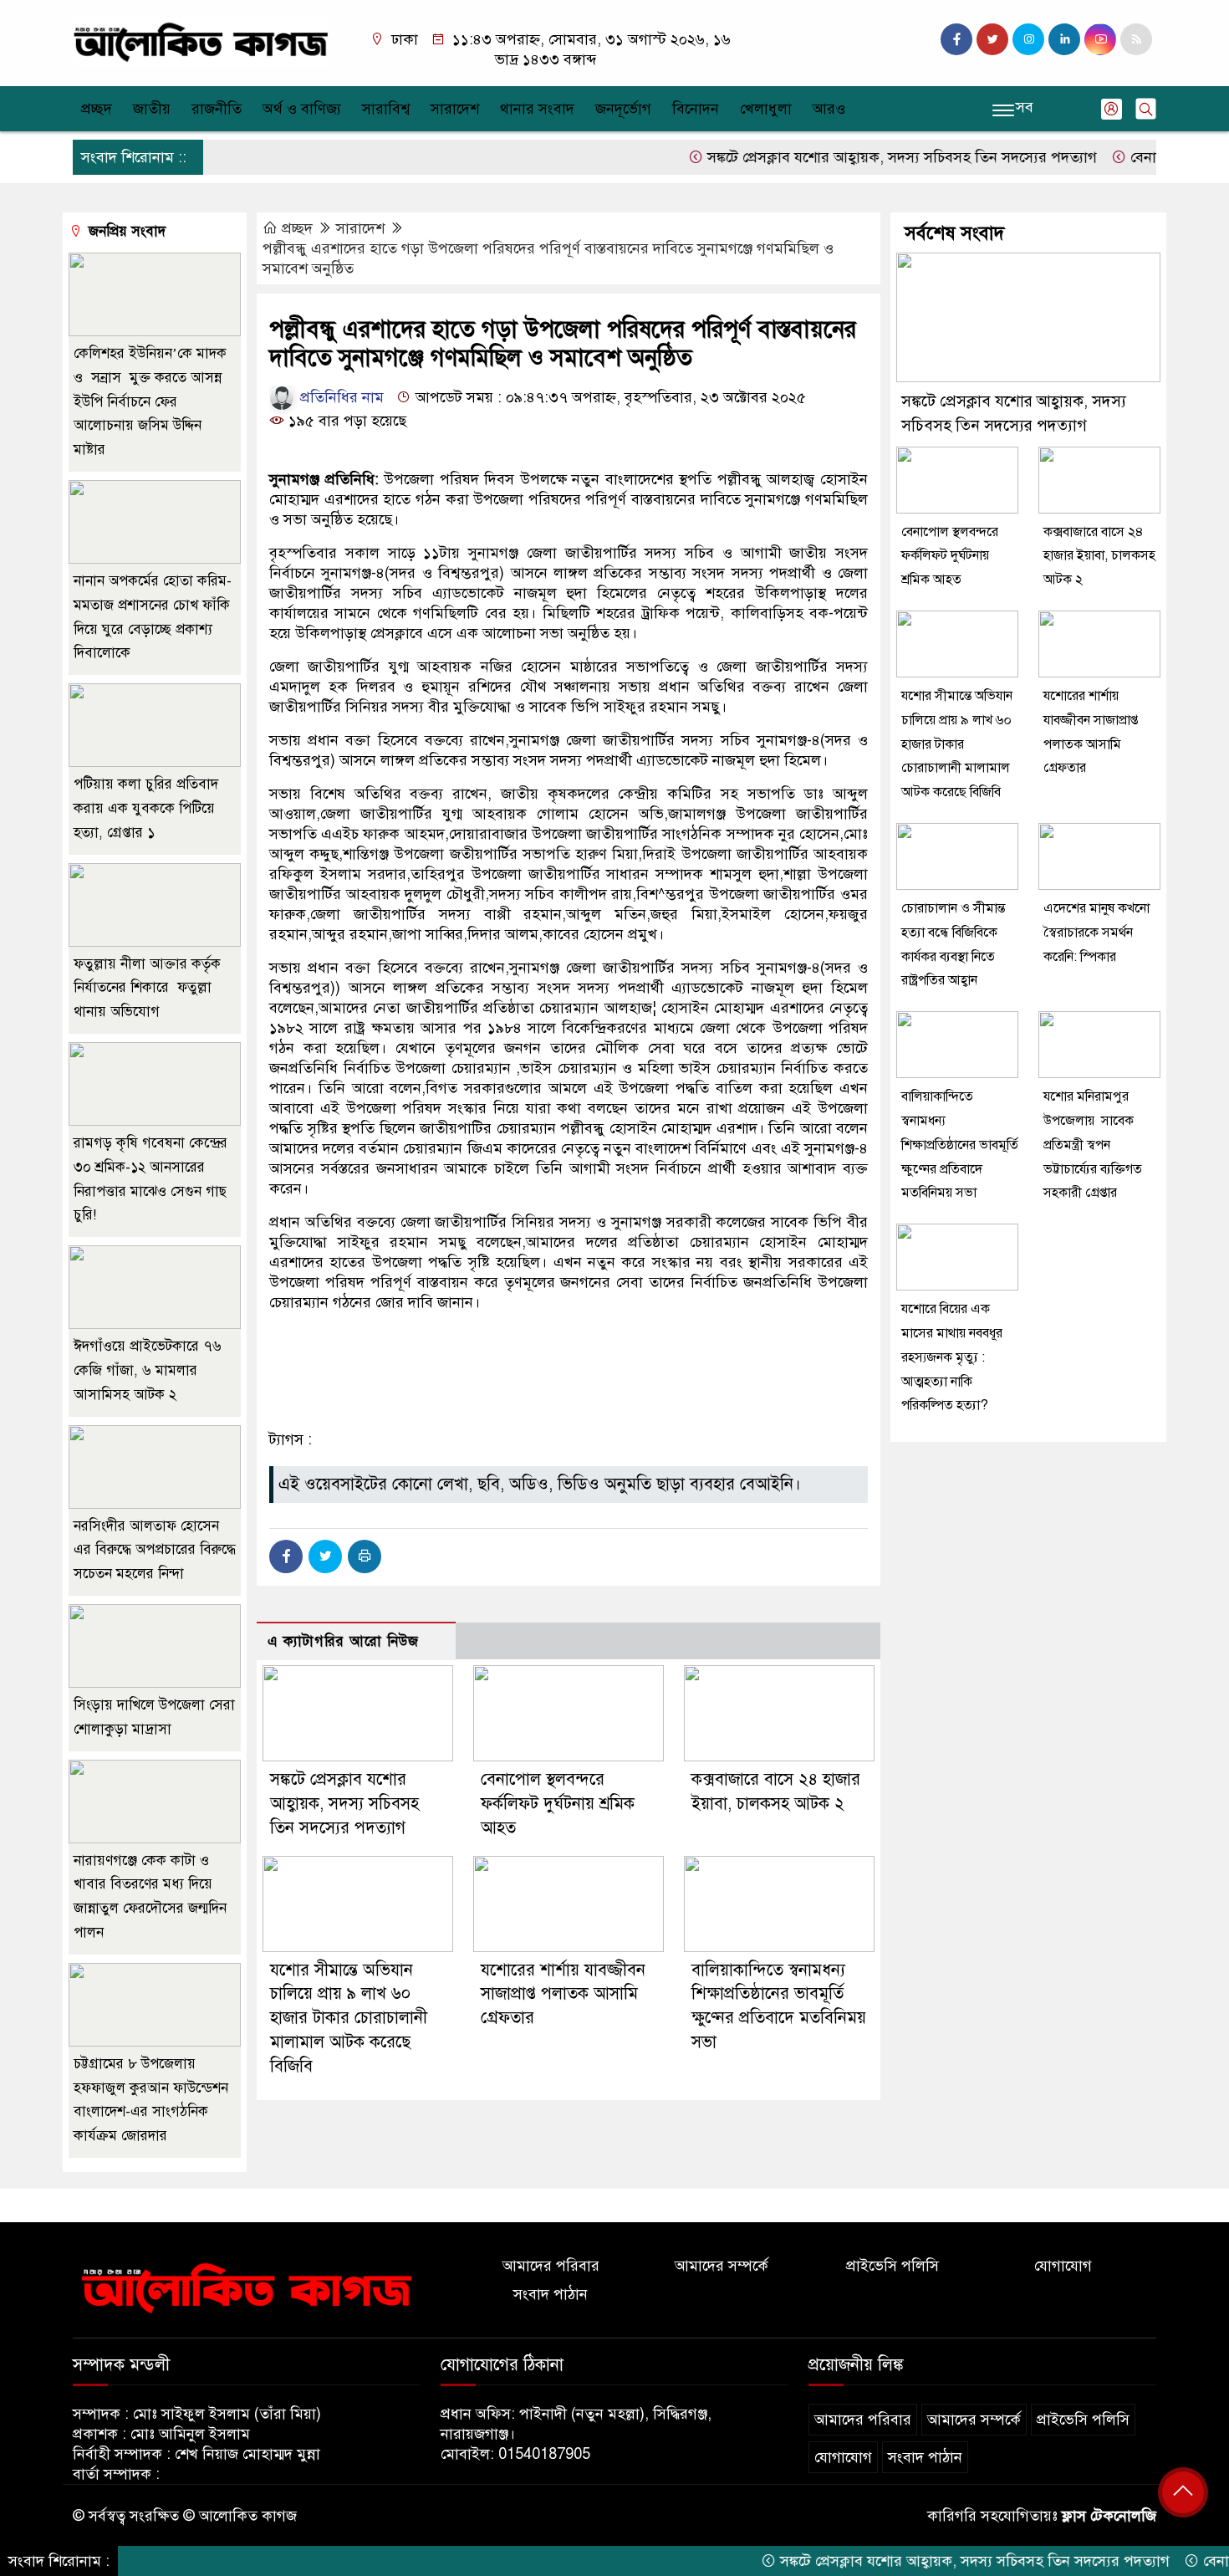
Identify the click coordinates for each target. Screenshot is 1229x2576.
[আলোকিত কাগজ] (201, 41)
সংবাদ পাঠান (551, 2294)
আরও (829, 109)
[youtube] (1100, 39)
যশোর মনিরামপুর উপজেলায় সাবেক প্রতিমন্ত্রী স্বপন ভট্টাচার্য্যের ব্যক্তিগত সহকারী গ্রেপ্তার (1093, 1145)
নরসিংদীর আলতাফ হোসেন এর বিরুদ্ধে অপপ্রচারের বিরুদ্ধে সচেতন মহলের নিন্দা (155, 1550)
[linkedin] (1064, 39)
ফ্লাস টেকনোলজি (1109, 2516)
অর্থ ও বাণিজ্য (302, 109)
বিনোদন (696, 109)
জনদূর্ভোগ (623, 109)
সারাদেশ (455, 109)
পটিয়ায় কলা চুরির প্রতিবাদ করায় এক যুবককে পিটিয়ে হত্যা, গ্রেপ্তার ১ (146, 808)
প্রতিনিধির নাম (340, 397)
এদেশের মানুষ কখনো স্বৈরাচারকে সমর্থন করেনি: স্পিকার (1096, 933)
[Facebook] (286, 1556)
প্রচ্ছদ (97, 109)
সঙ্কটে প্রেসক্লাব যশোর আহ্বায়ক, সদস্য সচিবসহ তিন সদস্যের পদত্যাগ (849, 157)
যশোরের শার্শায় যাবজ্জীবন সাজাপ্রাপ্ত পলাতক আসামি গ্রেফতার (563, 1994)
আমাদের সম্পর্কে (722, 2266)
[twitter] (992, 39)
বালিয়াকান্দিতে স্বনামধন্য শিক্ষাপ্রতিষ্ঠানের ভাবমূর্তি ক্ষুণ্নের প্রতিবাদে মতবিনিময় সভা (960, 1145)
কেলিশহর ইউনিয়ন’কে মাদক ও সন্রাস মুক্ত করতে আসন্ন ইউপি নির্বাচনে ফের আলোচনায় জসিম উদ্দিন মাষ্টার (150, 401)
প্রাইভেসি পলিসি (892, 2266)
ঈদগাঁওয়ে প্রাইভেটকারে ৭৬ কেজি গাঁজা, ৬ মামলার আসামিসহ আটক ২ (148, 1370)
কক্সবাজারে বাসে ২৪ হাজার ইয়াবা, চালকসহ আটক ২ (1099, 556)
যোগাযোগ (1063, 2266)
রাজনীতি (217, 109)
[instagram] (1028, 39)
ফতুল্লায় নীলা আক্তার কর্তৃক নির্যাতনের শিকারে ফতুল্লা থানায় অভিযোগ (147, 988)
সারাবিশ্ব (386, 109)
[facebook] (956, 39)
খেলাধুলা (766, 109)
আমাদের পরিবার (551, 2266)
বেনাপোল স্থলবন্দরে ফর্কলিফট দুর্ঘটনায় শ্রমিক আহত (558, 1804)
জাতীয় (152, 109)
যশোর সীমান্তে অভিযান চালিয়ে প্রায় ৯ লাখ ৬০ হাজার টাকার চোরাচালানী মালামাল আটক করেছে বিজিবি (349, 2018)
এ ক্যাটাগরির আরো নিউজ (343, 1641)
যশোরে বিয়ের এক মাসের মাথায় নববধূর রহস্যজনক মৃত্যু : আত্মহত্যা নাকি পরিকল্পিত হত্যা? (952, 1357)
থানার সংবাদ (537, 109)
